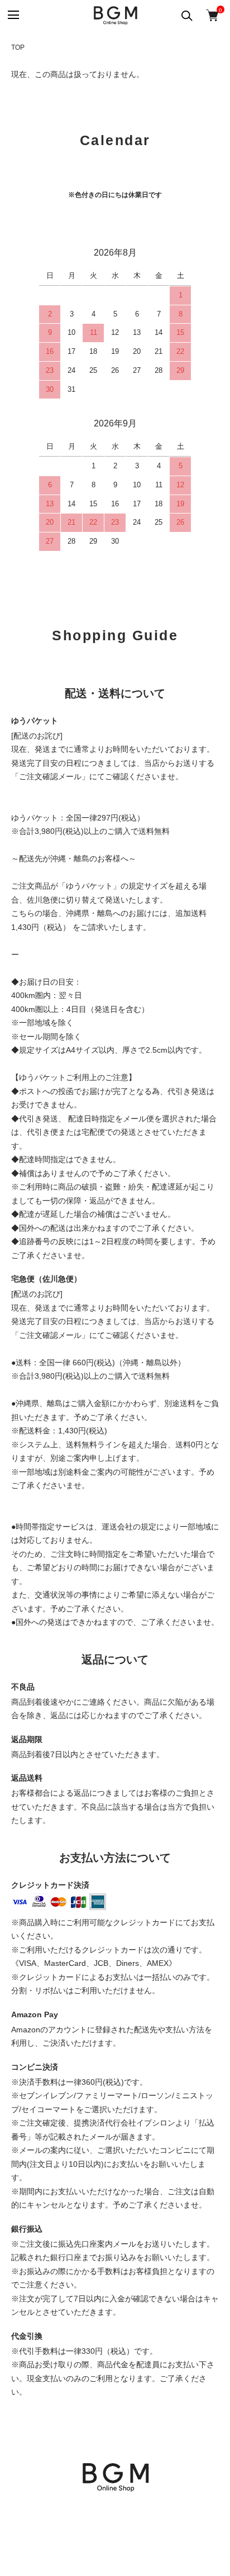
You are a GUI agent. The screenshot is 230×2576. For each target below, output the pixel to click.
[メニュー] (13, 15)
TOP (18, 47)
